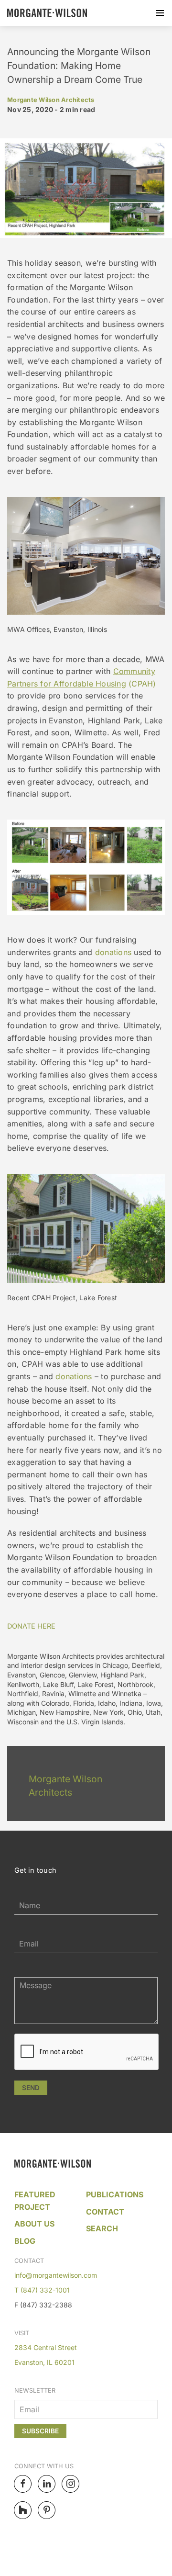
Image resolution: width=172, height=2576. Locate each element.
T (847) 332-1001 (42, 2290)
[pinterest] (47, 2510)
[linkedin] (47, 2484)
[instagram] (70, 2484)
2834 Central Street (46, 2347)
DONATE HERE (31, 1626)
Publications (115, 2194)
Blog (25, 2241)
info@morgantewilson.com (56, 2275)
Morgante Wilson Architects (51, 100)
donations (112, 952)
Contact (105, 2212)
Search (102, 2228)
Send (31, 2088)
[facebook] (23, 2484)
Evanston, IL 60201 (44, 2362)
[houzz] (23, 2510)
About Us (34, 2224)
